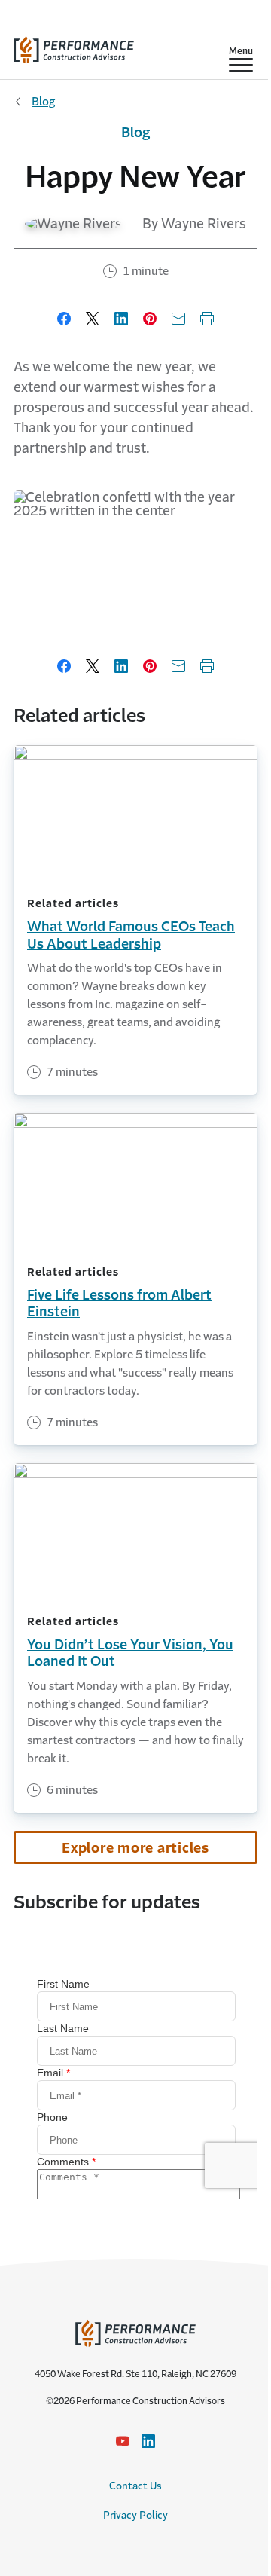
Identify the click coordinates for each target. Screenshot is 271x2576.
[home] (74, 46)
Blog (43, 101)
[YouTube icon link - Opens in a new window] (123, 2441)
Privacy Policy (135, 2515)
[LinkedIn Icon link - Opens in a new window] (148, 2441)
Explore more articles (135, 1848)
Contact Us (135, 2486)
